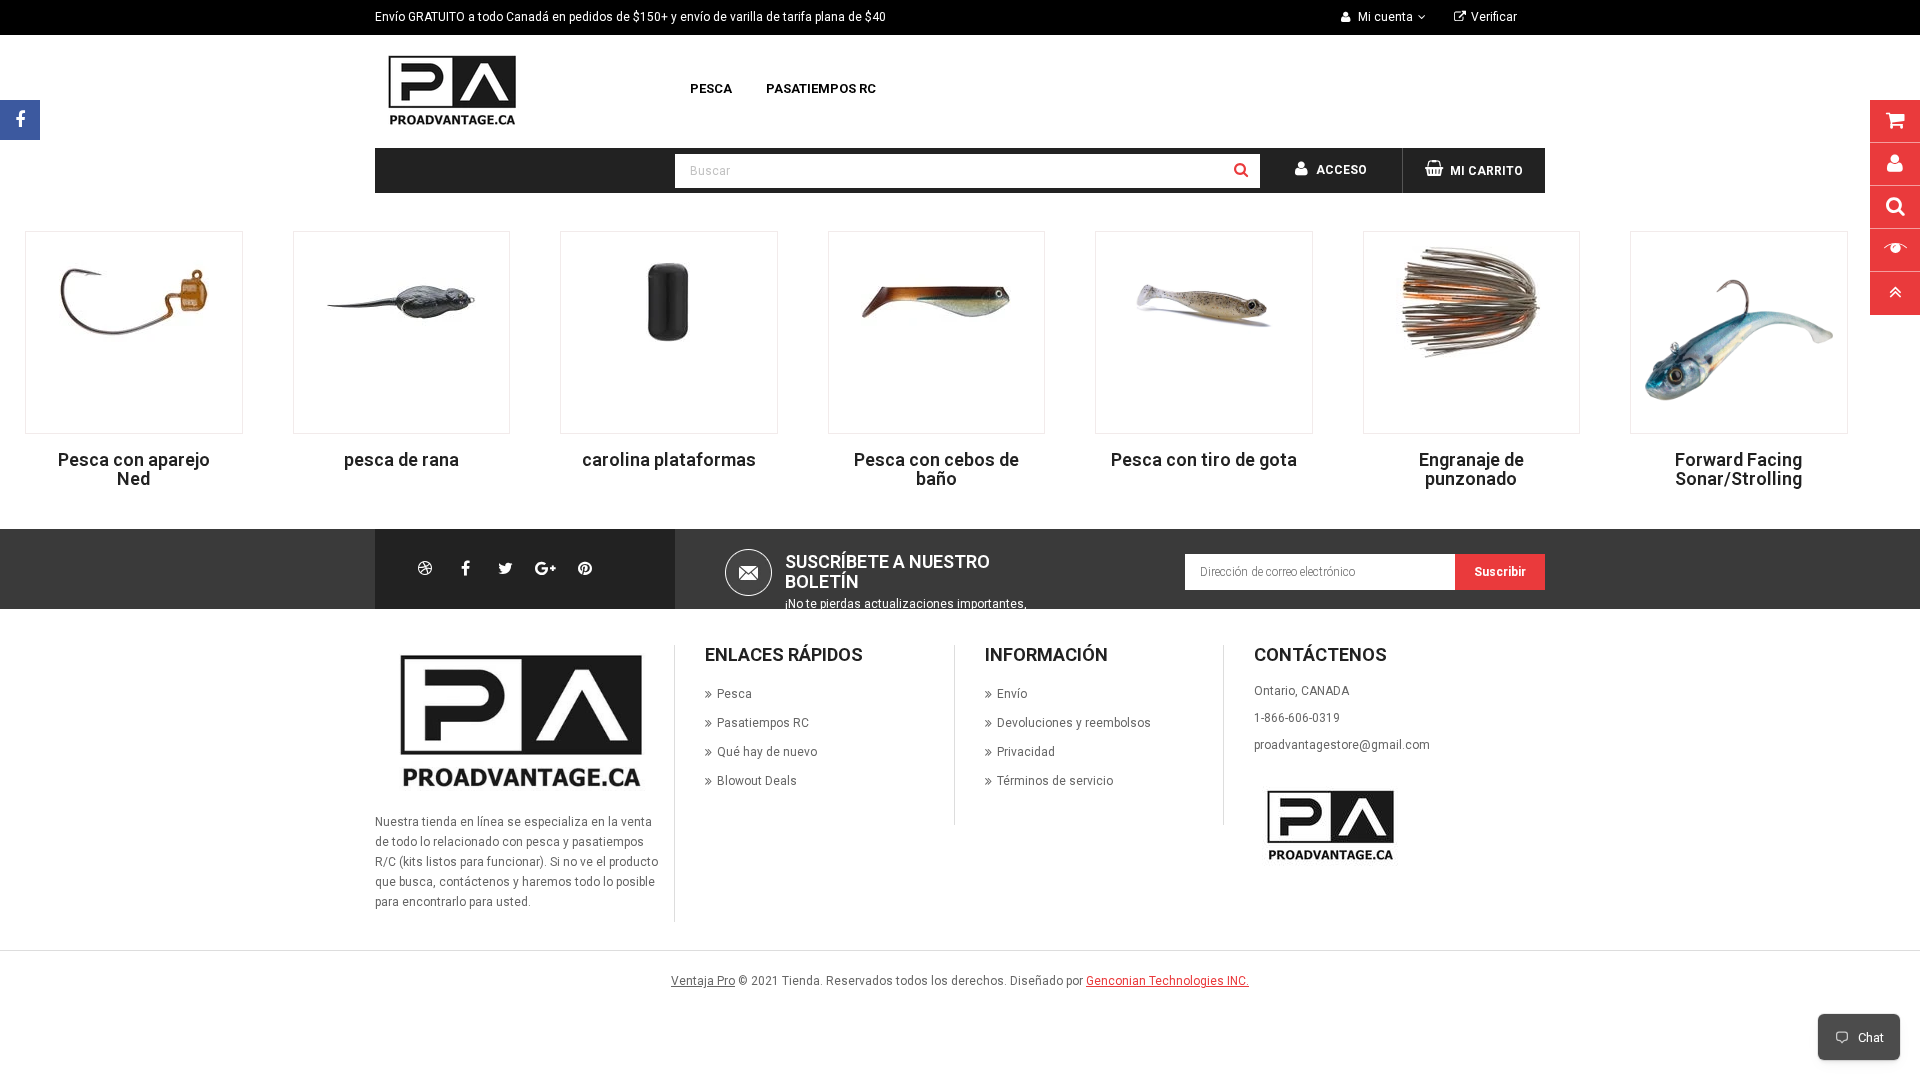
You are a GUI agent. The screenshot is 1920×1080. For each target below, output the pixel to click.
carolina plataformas (669, 459)
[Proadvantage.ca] (517, 721)
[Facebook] (20, 120)
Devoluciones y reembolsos (1074, 723)
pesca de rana (401, 459)
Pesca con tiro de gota (1204, 459)
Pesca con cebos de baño (936, 469)
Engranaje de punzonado (1471, 469)
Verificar (1494, 17)
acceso (1341, 170)
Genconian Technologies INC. (1167, 981)
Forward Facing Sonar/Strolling (1738, 469)
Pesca (734, 694)
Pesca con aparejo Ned (134, 469)
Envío (1012, 694)
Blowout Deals (757, 781)
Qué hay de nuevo (767, 752)
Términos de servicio (1055, 781)
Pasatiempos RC (763, 723)
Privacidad (1026, 752)
